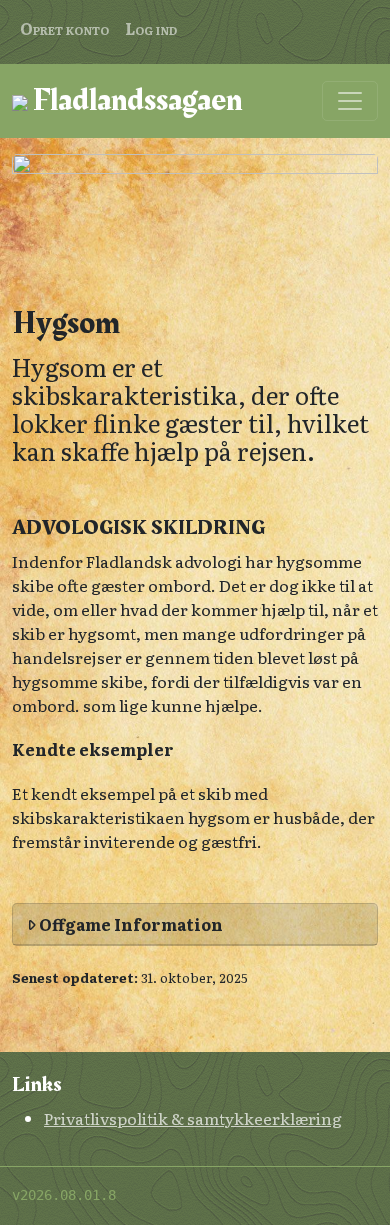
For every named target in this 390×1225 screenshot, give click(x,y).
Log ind (151, 28)
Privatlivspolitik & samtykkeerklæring (193, 1118)
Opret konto (64, 28)
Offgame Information (129, 924)
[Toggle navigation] (350, 101)
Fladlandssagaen (135, 100)
